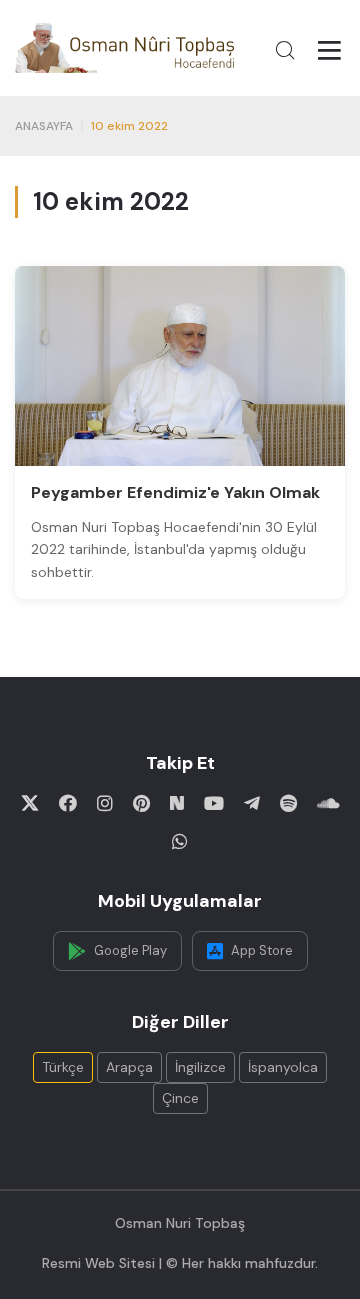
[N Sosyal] (177, 803)
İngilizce (200, 1067)
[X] (30, 803)
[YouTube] (214, 803)
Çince (180, 1098)
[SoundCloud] (328, 803)
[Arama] (285, 50)
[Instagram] (105, 803)
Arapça (129, 1067)
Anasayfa (44, 126)
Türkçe (63, 1067)
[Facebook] (68, 803)
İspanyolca (283, 1067)
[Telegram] (252, 803)
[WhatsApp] (180, 841)
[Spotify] (288, 803)
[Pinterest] (141, 803)
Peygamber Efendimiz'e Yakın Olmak (175, 492)
